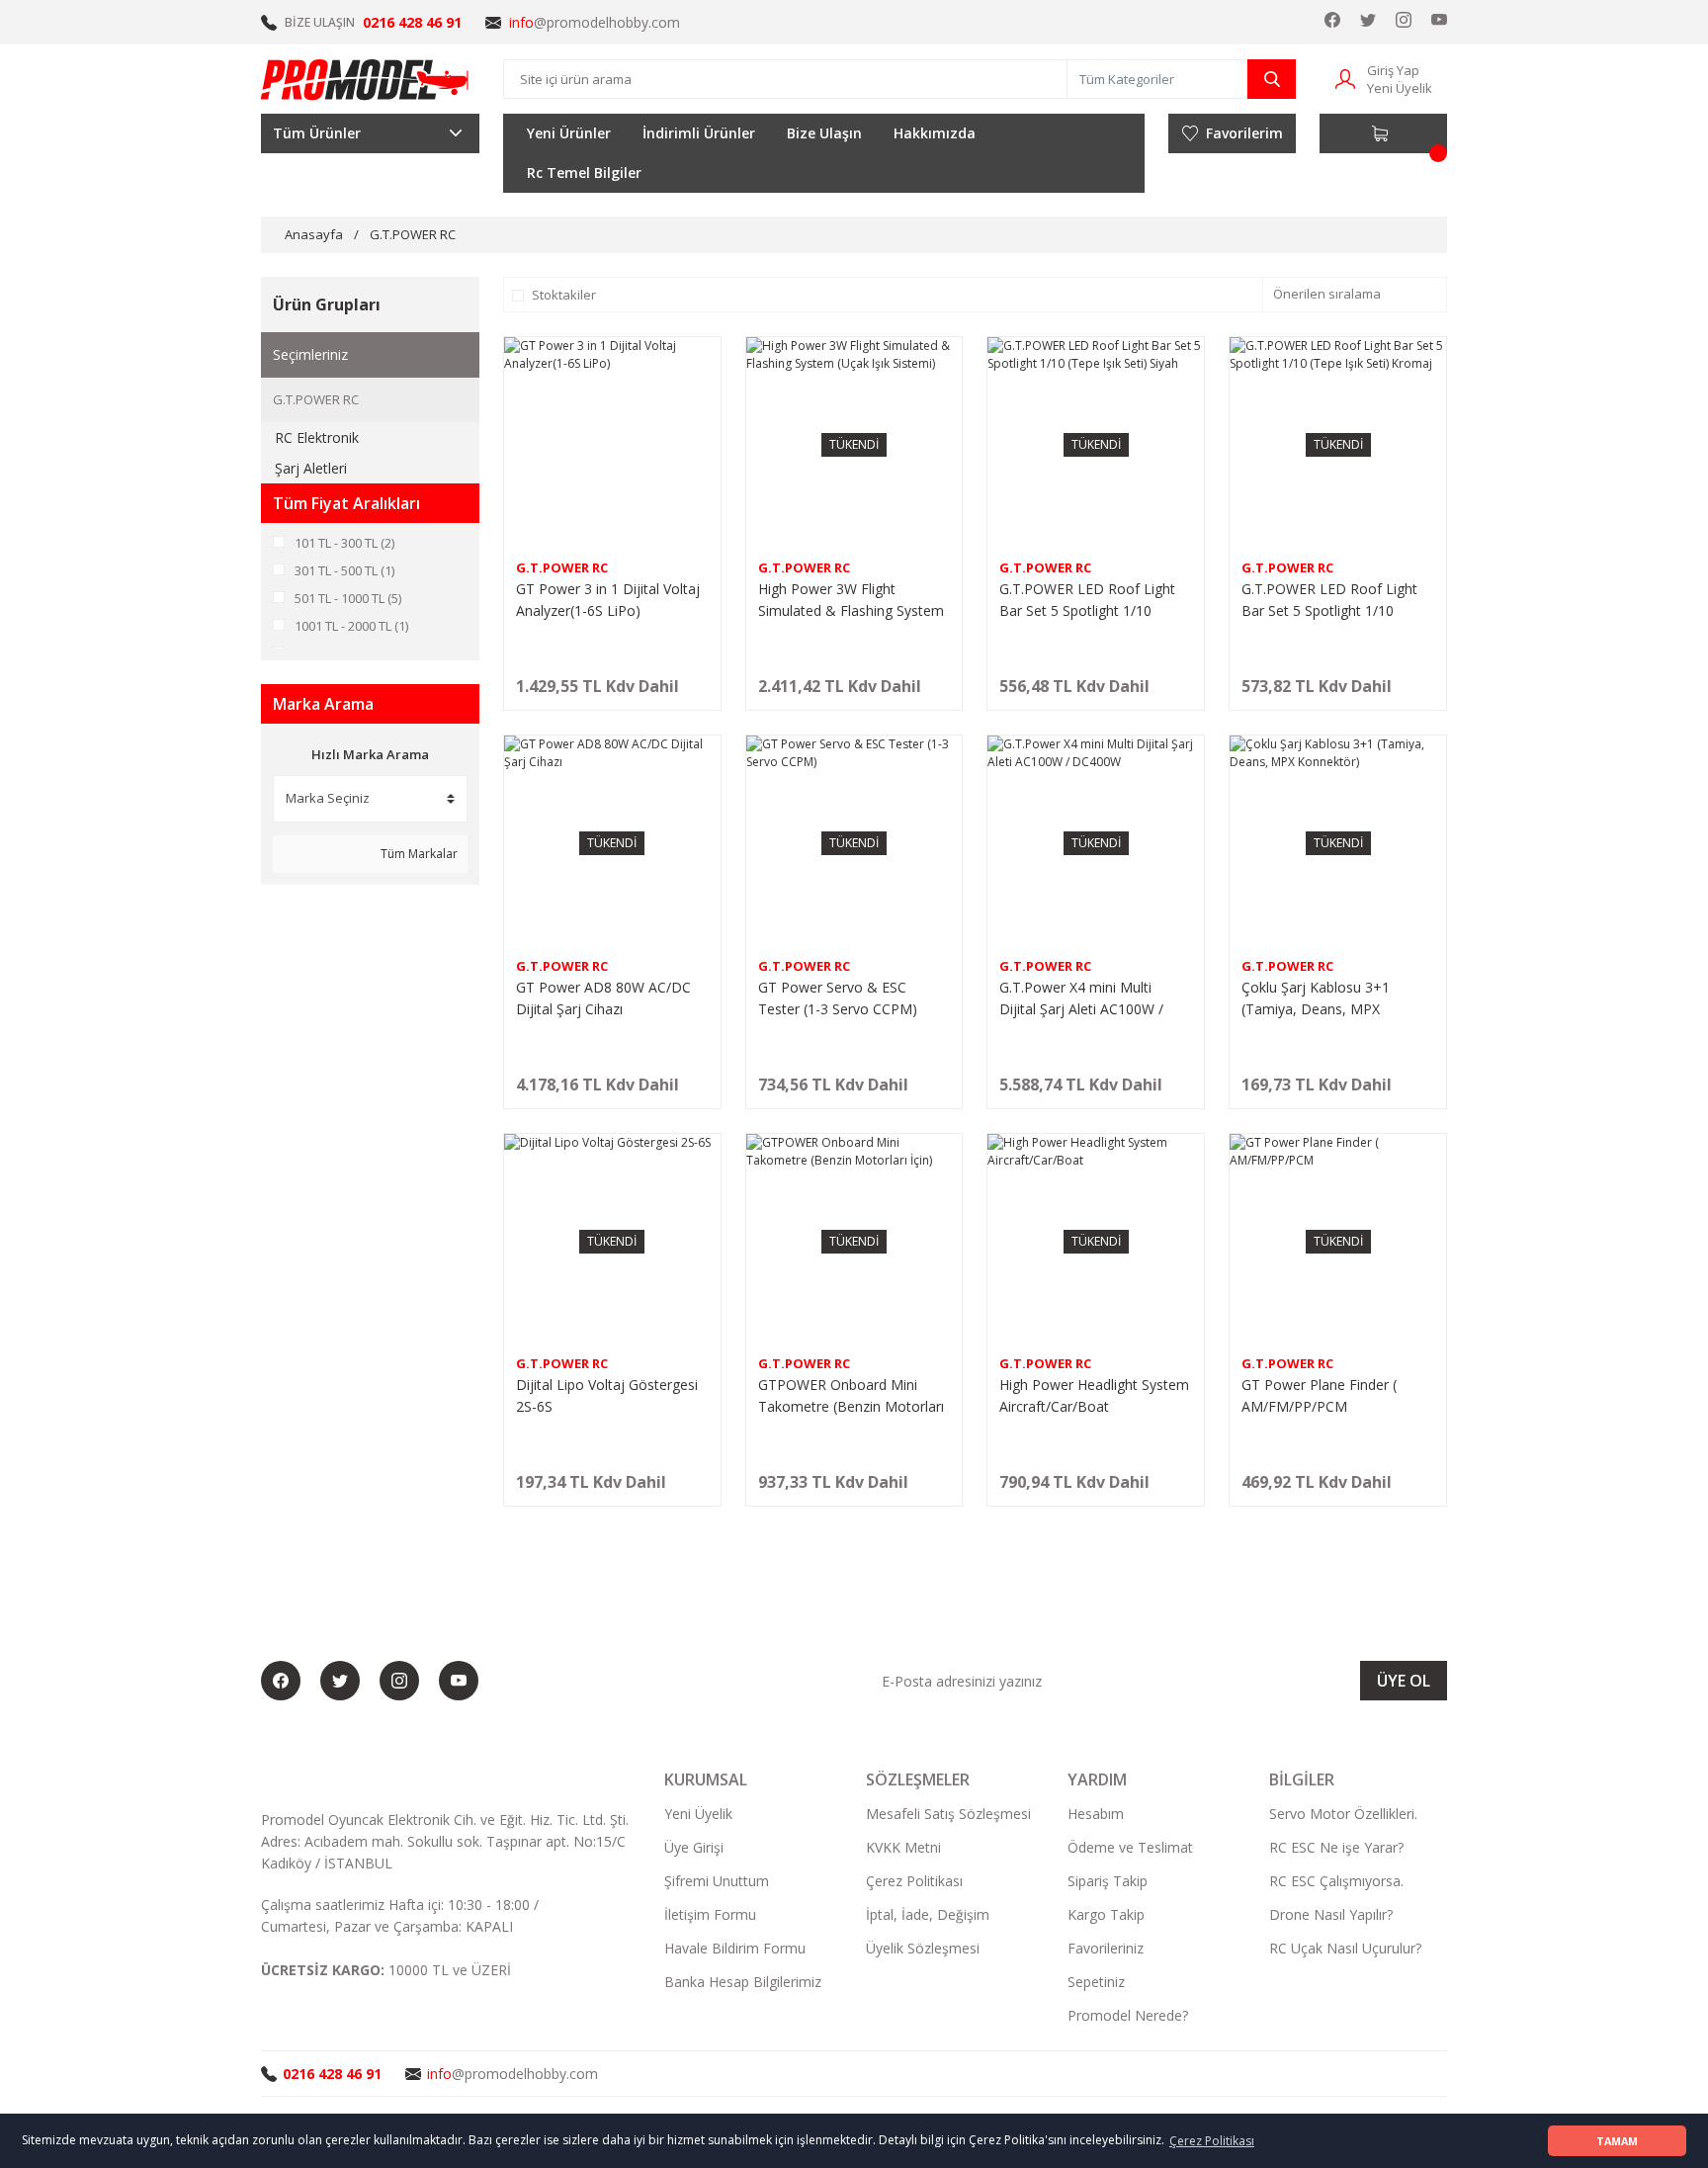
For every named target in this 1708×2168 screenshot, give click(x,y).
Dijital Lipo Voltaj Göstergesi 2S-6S (607, 1395)
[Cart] (1383, 133)
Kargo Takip (1106, 1914)
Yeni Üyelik (1400, 88)
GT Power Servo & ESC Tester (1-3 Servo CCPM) (838, 998)
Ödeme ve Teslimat (1130, 1847)
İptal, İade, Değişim (928, 1914)
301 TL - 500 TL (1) (344, 570)
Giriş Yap (1393, 70)
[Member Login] (1345, 78)
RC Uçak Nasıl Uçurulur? (1345, 1948)
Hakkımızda (935, 133)
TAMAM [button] (1617, 2141)
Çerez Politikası (914, 1881)
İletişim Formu (710, 1914)
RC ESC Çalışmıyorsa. (1336, 1881)
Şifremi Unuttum (717, 1881)
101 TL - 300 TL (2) (344, 543)
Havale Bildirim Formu (735, 1948)
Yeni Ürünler (569, 133)
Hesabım (1096, 1814)
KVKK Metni (903, 1847)
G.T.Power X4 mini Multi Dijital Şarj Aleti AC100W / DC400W (1081, 999)
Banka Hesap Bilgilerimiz (743, 1982)
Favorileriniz (1106, 1948)
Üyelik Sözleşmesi (923, 1948)
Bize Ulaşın (824, 133)
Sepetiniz (1096, 1982)
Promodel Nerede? (1128, 2015)
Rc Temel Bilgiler (584, 173)
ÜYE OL (1404, 1681)
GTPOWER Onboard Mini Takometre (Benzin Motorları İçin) (851, 1396)
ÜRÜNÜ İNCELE (612, 694)
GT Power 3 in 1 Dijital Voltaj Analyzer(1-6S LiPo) (608, 600)
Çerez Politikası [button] (1212, 2141)
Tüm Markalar (418, 854)
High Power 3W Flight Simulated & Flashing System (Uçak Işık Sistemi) (851, 601)
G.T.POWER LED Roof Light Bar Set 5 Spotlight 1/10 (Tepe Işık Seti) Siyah (1087, 601)
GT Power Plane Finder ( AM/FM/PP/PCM (1319, 1395)
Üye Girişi (694, 1847)
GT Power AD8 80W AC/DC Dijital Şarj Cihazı (603, 998)
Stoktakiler (564, 295)
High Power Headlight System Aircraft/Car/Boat (1094, 1395)
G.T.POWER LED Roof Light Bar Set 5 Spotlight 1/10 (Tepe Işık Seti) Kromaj (1329, 601)
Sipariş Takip (1108, 1881)
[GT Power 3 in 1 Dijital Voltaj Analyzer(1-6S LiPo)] (612, 445)
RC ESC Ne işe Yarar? (1336, 1847)
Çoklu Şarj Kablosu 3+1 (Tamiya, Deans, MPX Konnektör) (1316, 999)
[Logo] (366, 79)
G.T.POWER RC (413, 234)
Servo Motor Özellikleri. (1343, 1814)
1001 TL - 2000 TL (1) (351, 626)
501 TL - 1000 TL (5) (348, 598)
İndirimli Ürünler (699, 133)
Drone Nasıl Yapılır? (1331, 1914)
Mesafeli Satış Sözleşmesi (948, 1814)
